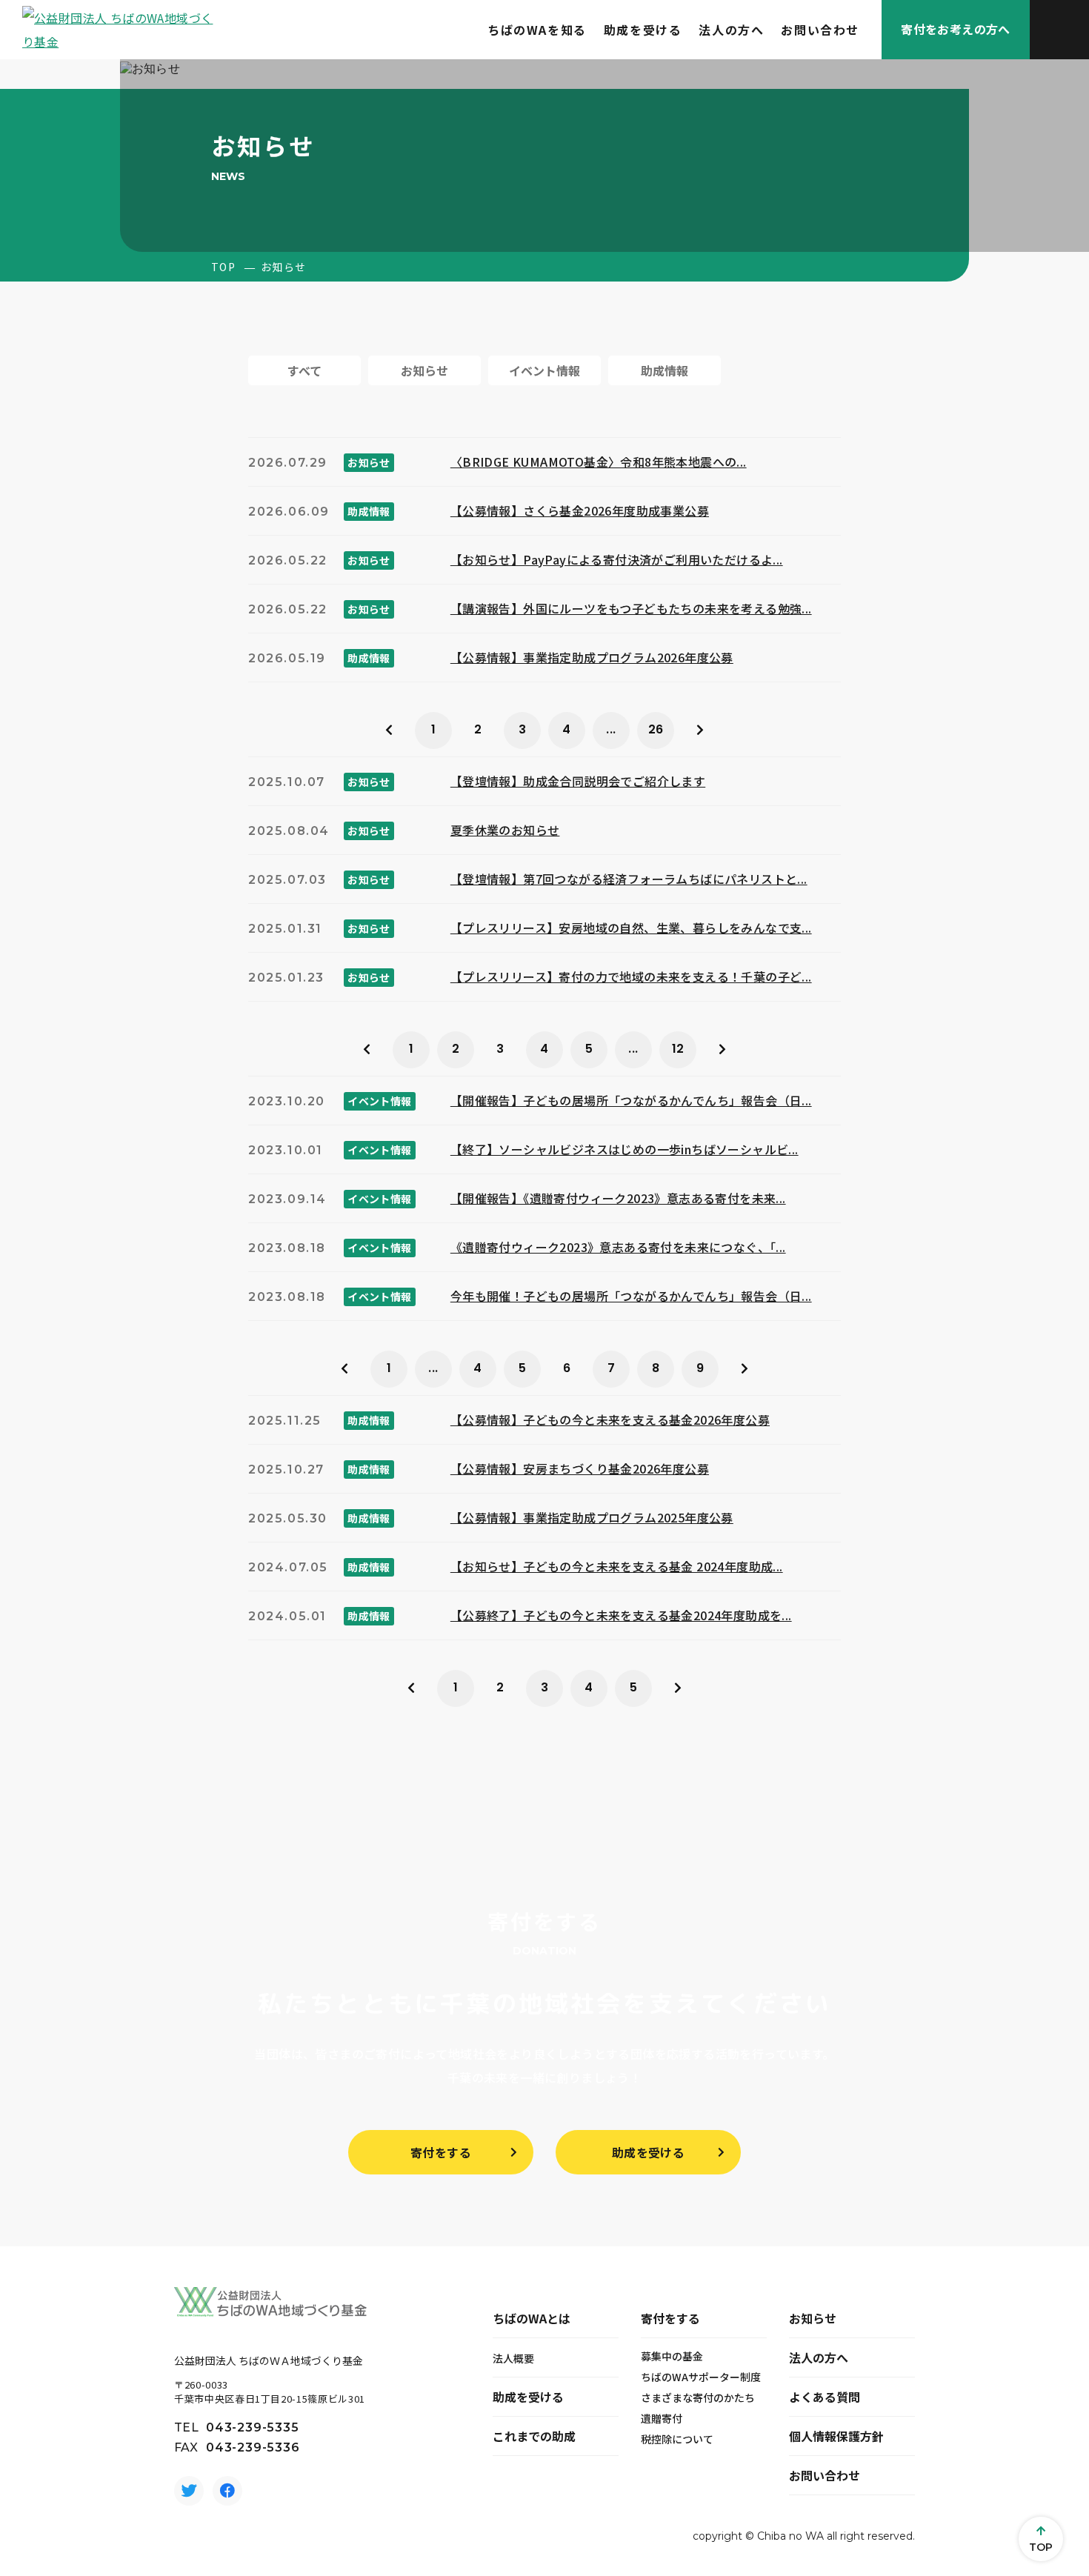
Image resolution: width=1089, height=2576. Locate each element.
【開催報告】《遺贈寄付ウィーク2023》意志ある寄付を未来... (618, 1198)
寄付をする (441, 2152)
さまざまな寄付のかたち (698, 2397)
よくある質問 (825, 2397)
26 (656, 729)
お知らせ (813, 2318)
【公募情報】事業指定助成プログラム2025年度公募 (592, 1517)
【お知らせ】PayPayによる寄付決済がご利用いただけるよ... (617, 559)
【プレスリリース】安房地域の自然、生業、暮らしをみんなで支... (631, 928)
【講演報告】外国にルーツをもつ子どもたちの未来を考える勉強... (631, 608)
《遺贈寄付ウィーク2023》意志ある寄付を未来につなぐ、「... (618, 1247)
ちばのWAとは (532, 2318)
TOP (223, 267)
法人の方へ (731, 30)
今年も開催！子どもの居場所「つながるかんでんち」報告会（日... (631, 1296)
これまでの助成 (534, 2436)
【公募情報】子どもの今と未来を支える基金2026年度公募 (610, 1420)
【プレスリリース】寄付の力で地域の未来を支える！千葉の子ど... (631, 976)
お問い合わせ (820, 30)
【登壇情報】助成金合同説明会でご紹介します (578, 781)
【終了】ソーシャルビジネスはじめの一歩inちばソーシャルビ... (625, 1149)
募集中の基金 (672, 2356)
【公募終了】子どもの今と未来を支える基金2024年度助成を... (621, 1615)
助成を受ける (643, 30)
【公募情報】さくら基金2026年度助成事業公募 (580, 510)
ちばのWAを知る (537, 30)
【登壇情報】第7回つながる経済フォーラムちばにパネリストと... (629, 879)
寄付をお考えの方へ (956, 29)
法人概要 (513, 2358)
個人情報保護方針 (836, 2436)
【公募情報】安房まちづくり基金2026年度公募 (580, 1468)
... (611, 729)
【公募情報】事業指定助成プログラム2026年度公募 (592, 657)
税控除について (677, 2439)
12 (678, 1049)
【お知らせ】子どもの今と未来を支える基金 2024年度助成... (617, 1566)
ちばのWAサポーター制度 (701, 2377)
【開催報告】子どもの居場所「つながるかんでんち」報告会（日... (631, 1100)
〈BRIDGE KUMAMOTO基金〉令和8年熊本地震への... (599, 462)
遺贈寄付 (662, 2418)
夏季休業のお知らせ (505, 830)
